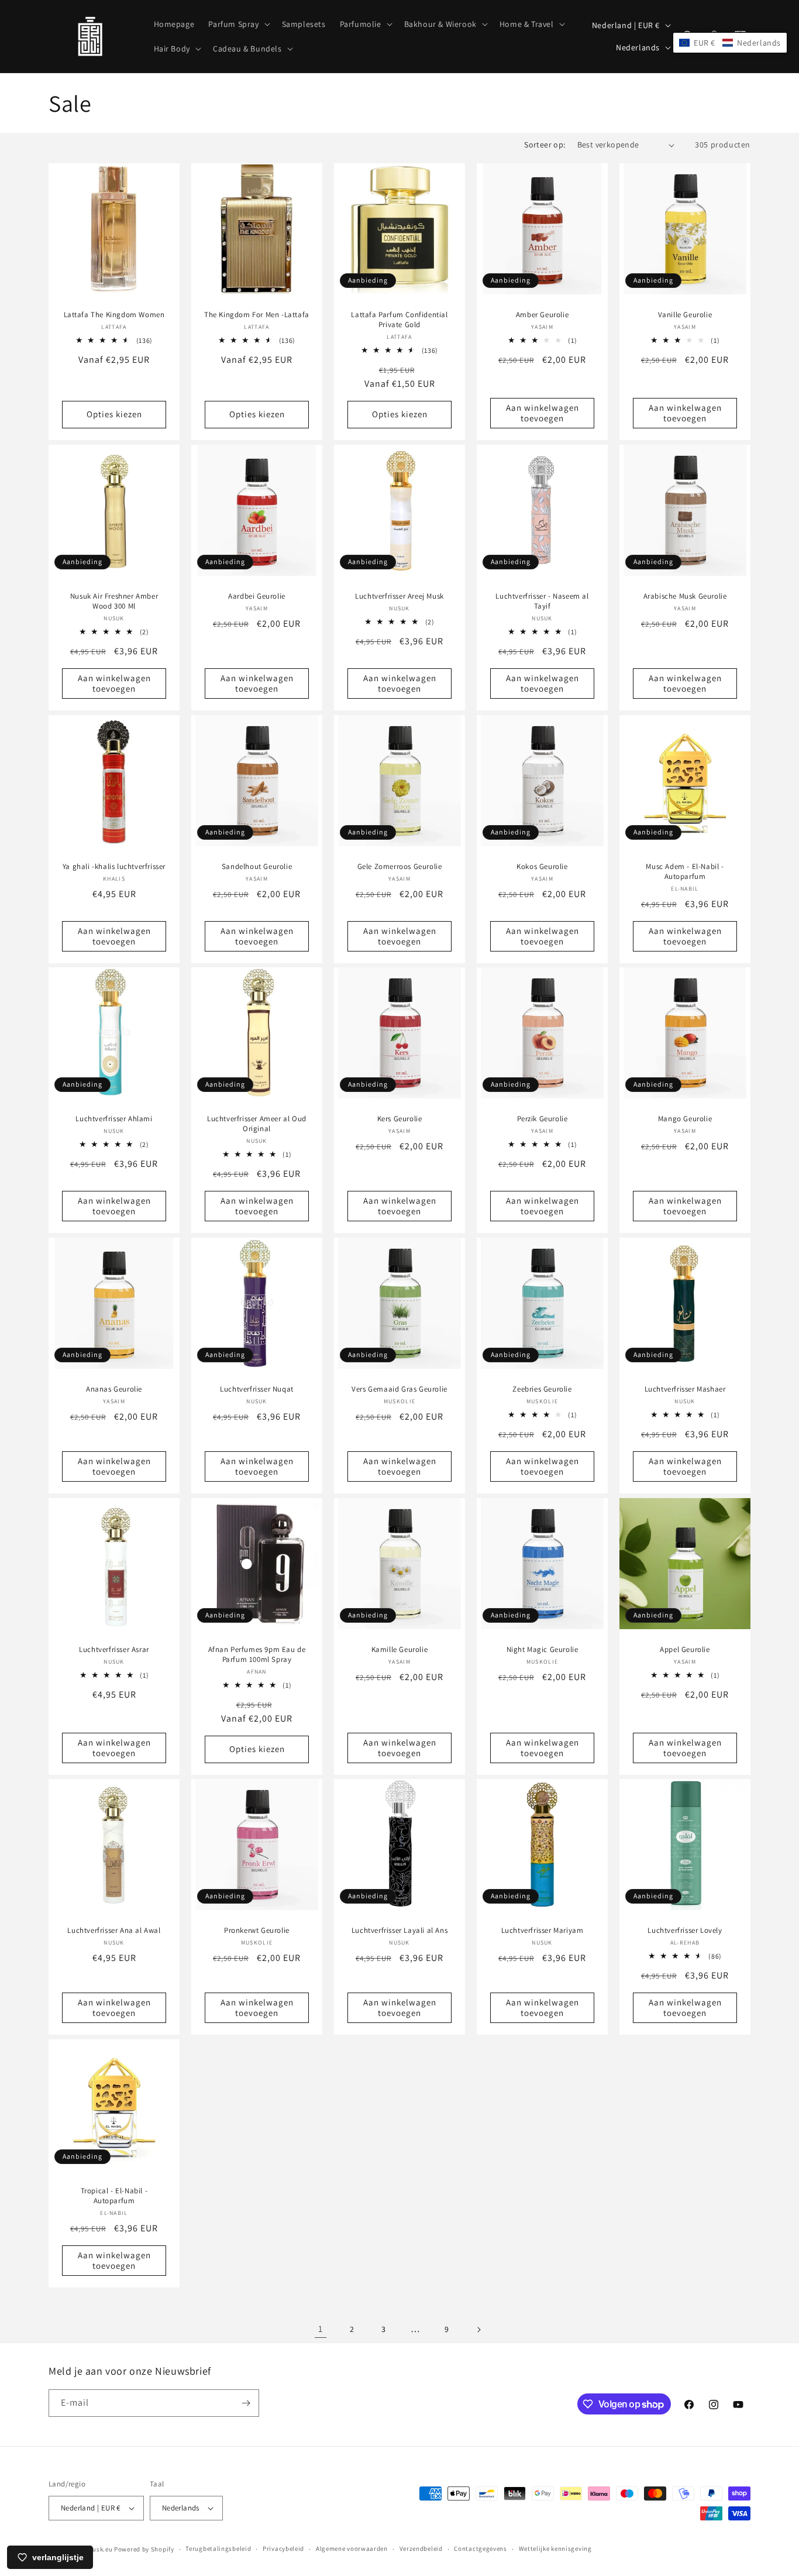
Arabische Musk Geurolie (685, 596)
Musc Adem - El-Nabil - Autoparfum (685, 872)
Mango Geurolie (685, 1119)
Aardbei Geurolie (257, 596)
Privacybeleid (283, 2548)
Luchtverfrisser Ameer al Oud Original (257, 1124)
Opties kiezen (114, 414)
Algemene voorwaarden (352, 2548)
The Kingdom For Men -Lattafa (257, 315)
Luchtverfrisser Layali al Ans (399, 1931)
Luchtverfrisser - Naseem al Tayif (542, 601)
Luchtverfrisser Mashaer (685, 1389)
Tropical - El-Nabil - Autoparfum (114, 2196)
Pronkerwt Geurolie (257, 1931)
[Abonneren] (246, 2403)
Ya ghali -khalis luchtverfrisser (114, 867)
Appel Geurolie (685, 1650)
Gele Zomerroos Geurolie (400, 867)
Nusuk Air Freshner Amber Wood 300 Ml (114, 601)
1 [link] (321, 2329)
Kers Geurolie (400, 1119)
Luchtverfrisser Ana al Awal (114, 1931)
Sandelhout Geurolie (257, 867)
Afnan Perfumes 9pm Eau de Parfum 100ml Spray (257, 1655)
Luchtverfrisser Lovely (685, 1931)
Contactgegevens (481, 2548)
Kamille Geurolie (400, 1650)
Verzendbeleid (421, 2548)
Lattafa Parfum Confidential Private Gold (399, 320)
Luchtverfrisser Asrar (114, 1650)
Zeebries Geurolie (542, 1389)
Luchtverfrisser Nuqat (257, 1389)
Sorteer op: (545, 145)
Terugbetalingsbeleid (218, 2548)
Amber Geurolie (542, 315)
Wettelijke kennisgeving (555, 2548)
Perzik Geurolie (543, 1119)
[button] (238, 24)
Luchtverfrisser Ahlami (114, 1119)
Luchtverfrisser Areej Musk (399, 596)
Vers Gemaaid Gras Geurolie (399, 1389)
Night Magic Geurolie (543, 1650)
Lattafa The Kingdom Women (114, 315)
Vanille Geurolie (685, 315)
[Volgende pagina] (478, 2330)
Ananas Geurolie (114, 1389)
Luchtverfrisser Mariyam (543, 1931)
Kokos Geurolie (542, 867)
